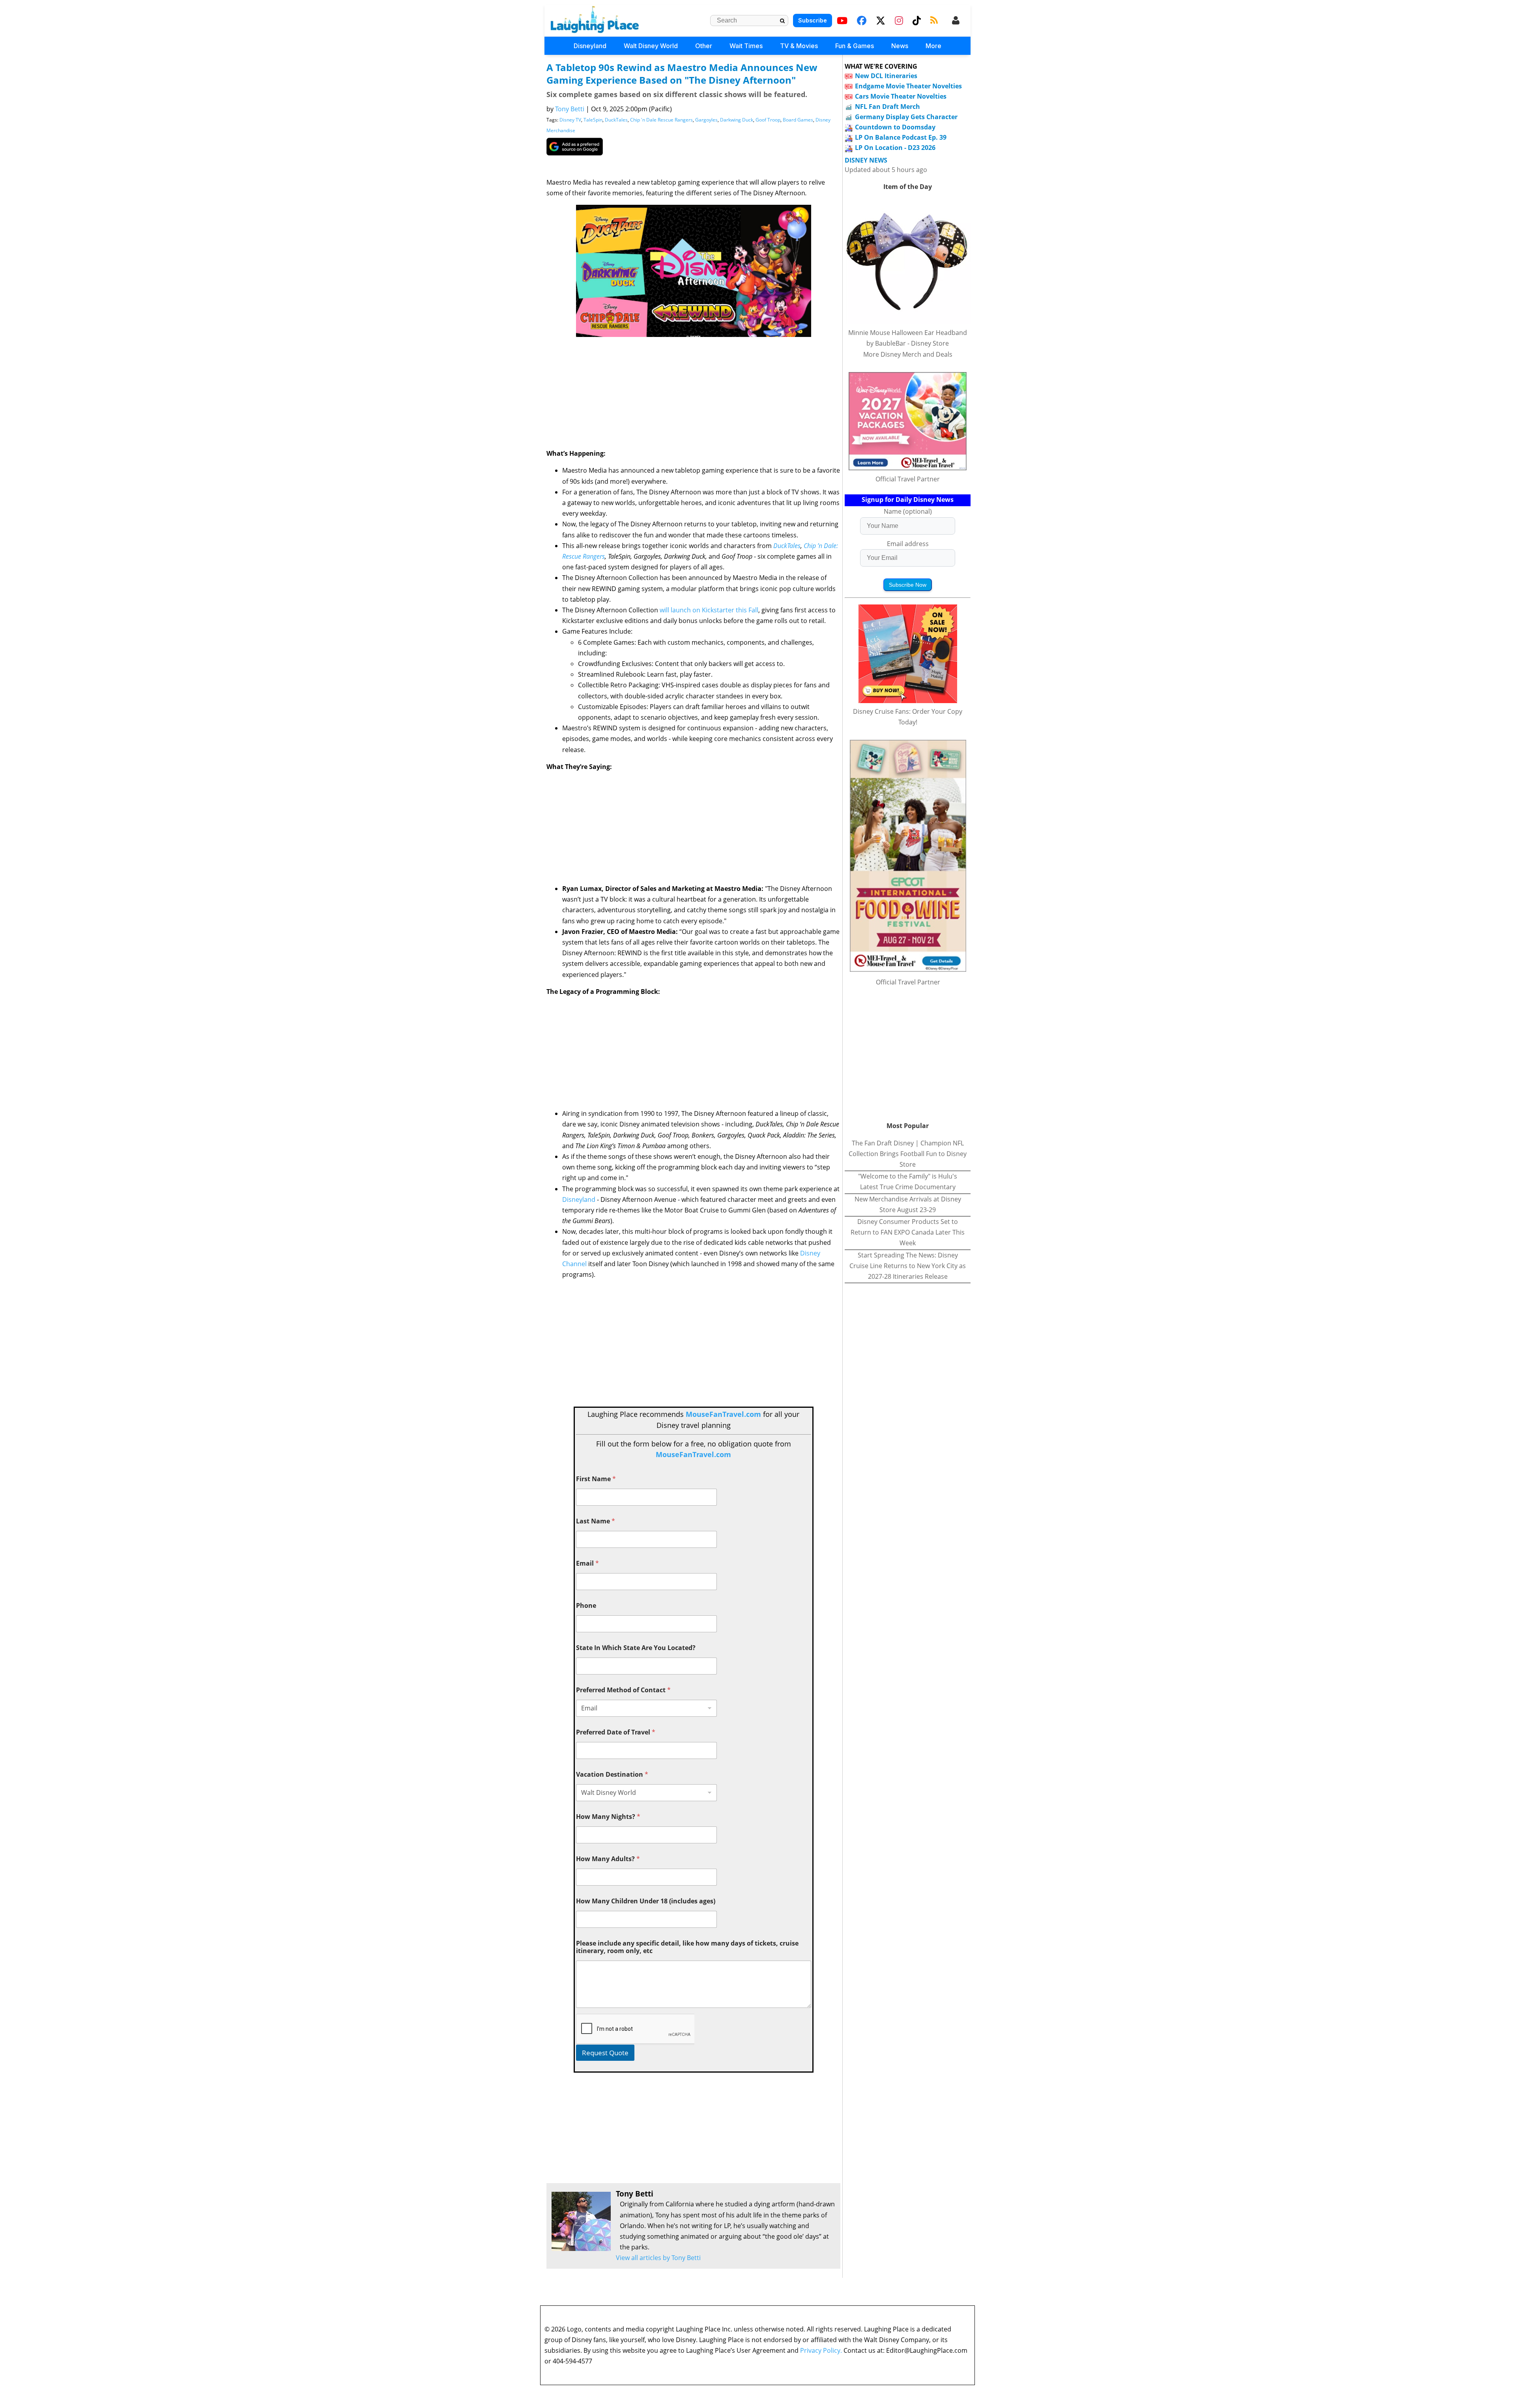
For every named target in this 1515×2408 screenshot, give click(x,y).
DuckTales (616, 120)
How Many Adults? (608, 1859)
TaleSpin (593, 120)
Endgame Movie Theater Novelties (908, 86)
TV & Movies (799, 46)
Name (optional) (908, 511)
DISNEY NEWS (866, 160)
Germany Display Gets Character (906, 117)
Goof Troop (768, 120)
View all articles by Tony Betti (658, 2258)
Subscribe (813, 20)
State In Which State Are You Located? (636, 1648)
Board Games (798, 120)
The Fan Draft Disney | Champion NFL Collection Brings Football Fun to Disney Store (908, 1154)
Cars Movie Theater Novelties (901, 96)
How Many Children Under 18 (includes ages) (646, 1901)
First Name (596, 1479)
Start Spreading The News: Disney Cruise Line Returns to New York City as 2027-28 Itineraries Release (908, 1266)
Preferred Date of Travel (616, 1732)
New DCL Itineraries (886, 76)
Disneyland (590, 46)
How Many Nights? (608, 1817)
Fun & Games (855, 46)
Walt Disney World (651, 46)
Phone (586, 1606)
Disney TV (570, 120)
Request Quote (605, 2053)
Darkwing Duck (737, 120)
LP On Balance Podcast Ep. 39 (901, 137)
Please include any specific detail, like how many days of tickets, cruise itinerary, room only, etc (687, 1947)
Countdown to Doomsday (895, 127)
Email (587, 1563)
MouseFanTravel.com (723, 1414)
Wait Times (746, 46)
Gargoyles (706, 120)
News (900, 46)
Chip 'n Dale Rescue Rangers (661, 120)
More (933, 46)
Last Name (596, 1521)
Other (704, 46)
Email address (908, 544)
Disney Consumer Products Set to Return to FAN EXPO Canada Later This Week (908, 1232)
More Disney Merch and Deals (908, 354)
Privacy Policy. (821, 2350)
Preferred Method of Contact (623, 1690)
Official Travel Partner (908, 479)
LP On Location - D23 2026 (895, 148)
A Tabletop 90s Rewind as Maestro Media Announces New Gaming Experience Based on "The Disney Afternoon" (682, 74)
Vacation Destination (612, 1775)
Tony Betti (570, 109)
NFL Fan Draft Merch (887, 107)
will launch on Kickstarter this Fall (708, 610)
